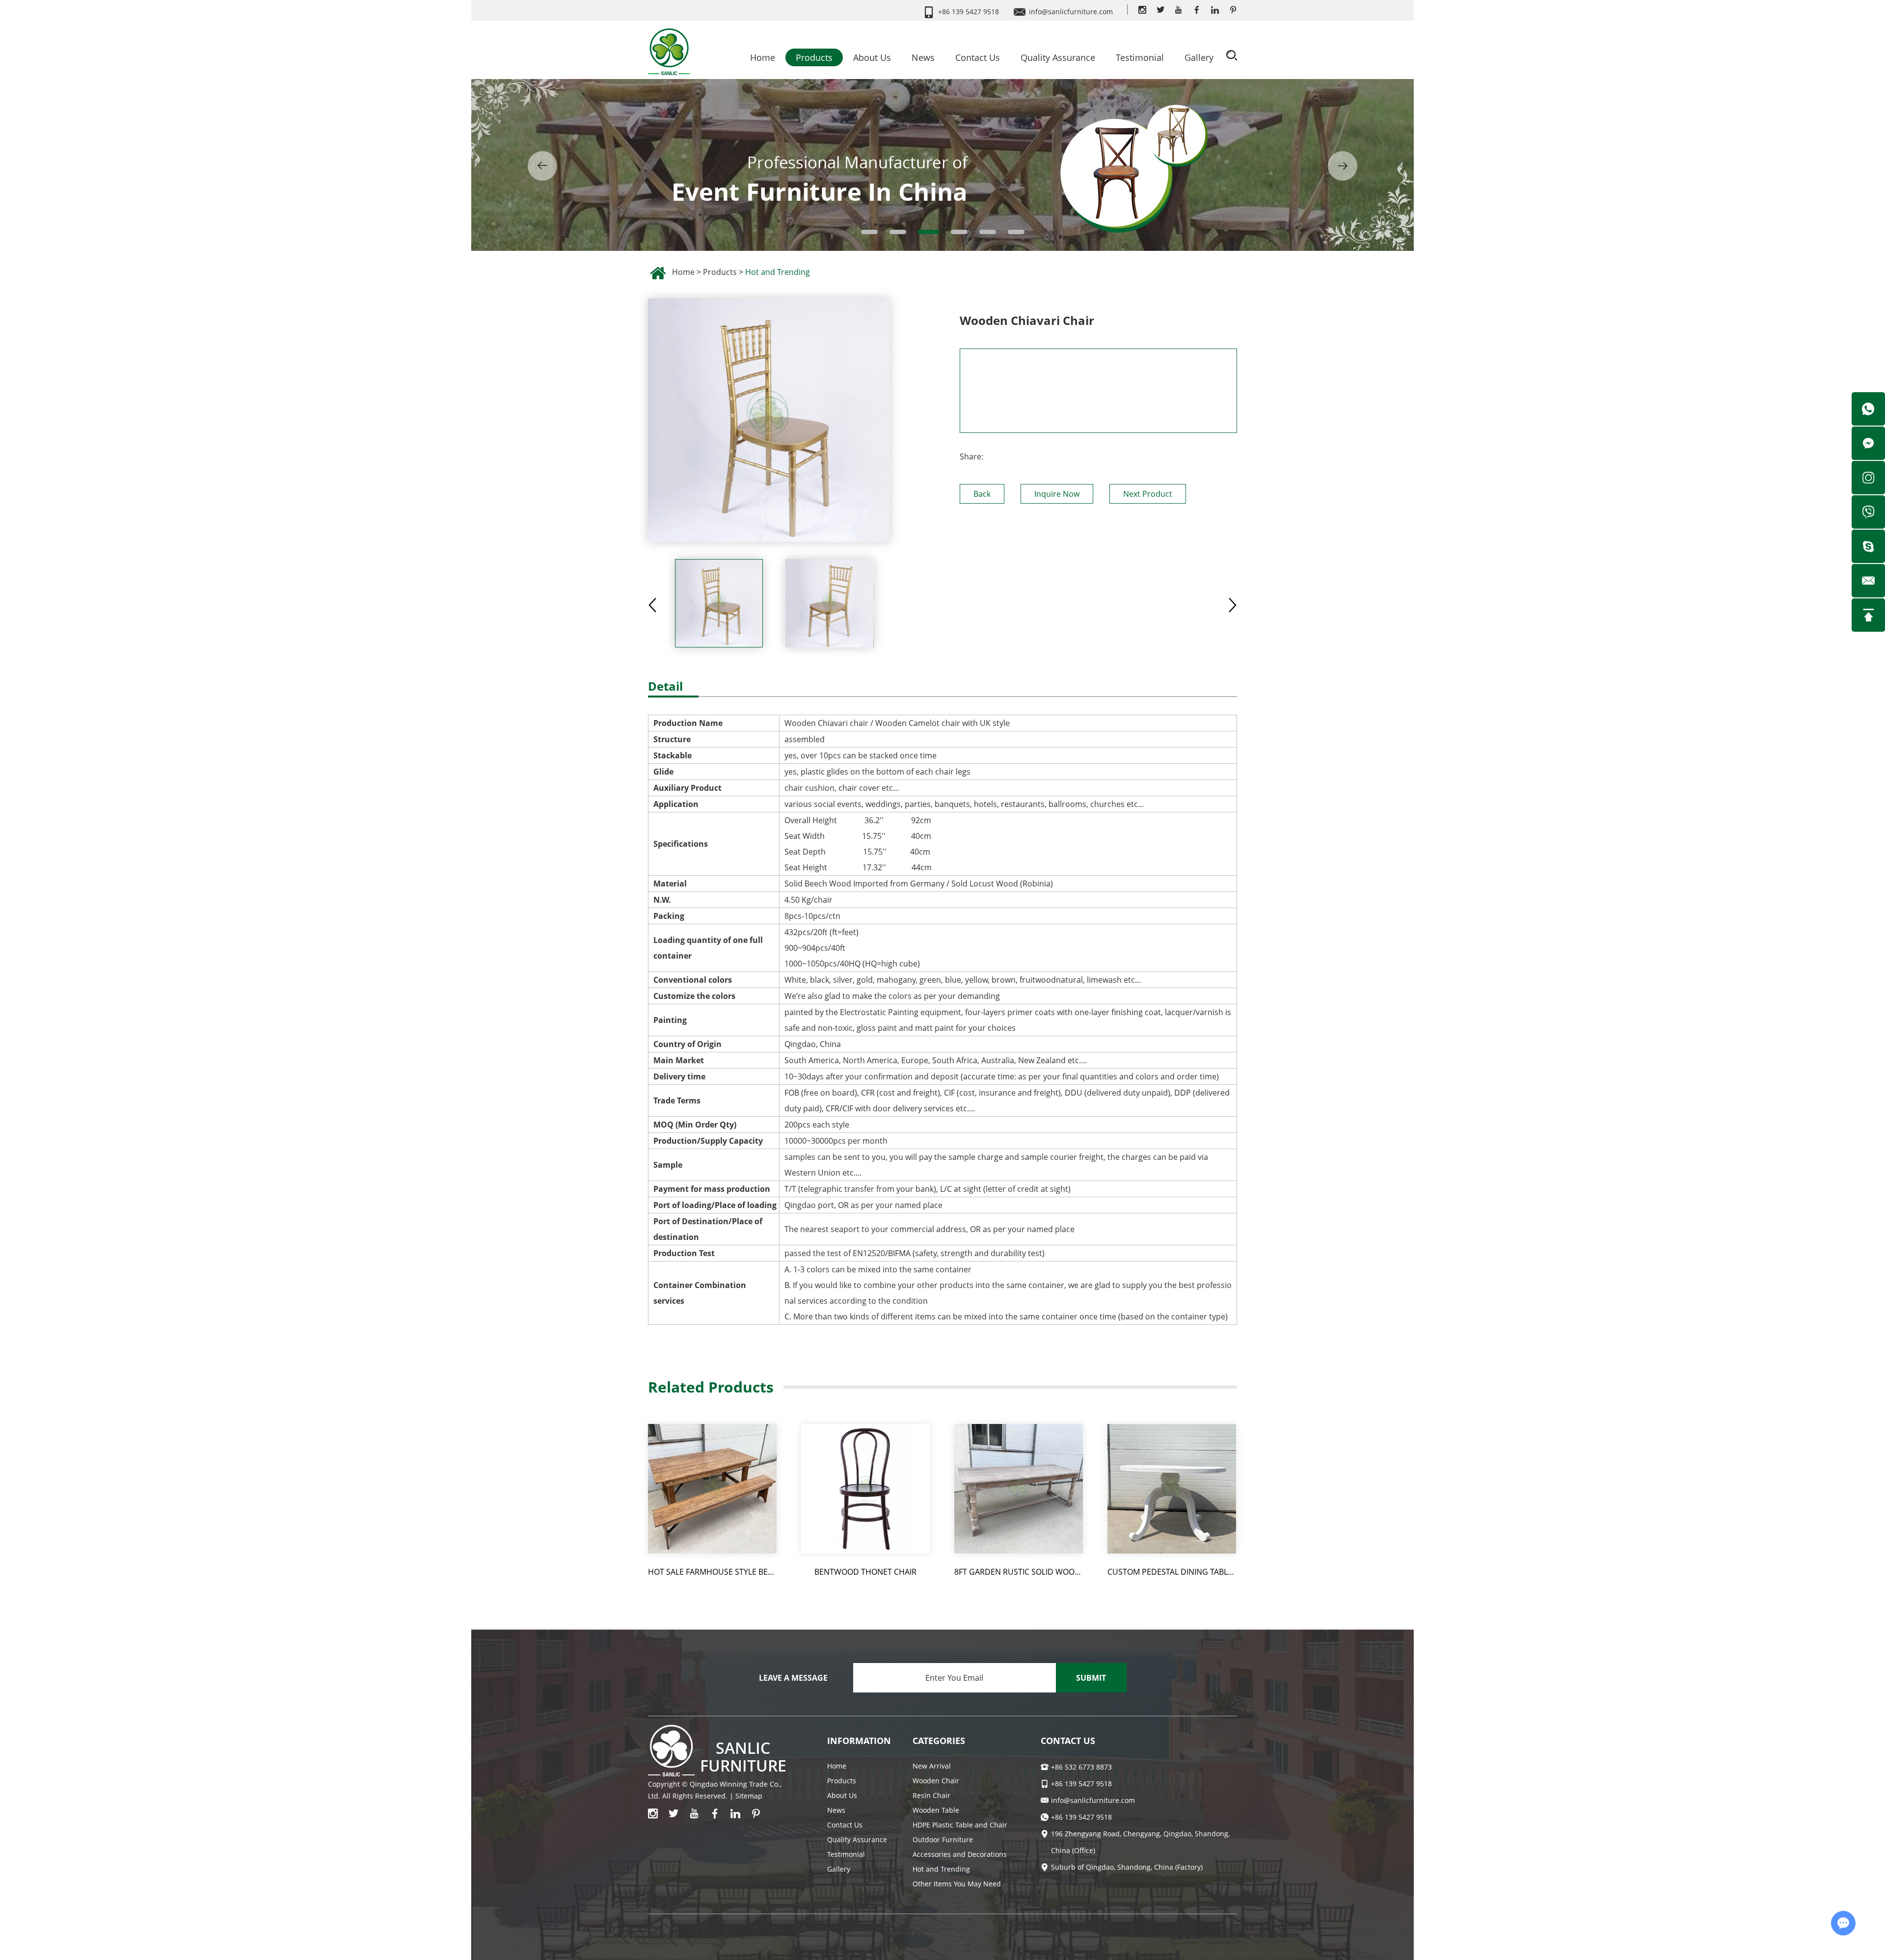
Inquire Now (1057, 494)
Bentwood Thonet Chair (865, 1572)
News (923, 57)
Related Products (711, 1387)
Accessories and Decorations (960, 1854)
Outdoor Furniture (943, 1839)
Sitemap (749, 1796)
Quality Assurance (1058, 57)
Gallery (1199, 57)
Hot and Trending (778, 272)
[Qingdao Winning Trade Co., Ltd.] (669, 49)
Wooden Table (936, 1810)
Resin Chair (931, 1795)
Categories (939, 1741)
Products (814, 57)
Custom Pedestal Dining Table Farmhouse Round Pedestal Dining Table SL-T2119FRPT (1172, 1572)
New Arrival (932, 1766)
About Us (872, 57)
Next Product (1148, 494)
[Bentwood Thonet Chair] (865, 1489)
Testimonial (1140, 57)
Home (763, 57)
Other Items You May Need (957, 1884)
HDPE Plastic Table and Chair (960, 1825)
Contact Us (978, 57)
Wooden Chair (936, 1781)
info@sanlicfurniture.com (1071, 12)
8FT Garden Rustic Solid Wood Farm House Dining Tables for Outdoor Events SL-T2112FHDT (1019, 1572)
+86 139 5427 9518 (1081, 1817)
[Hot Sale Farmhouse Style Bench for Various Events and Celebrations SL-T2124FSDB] (712, 1489)
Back (982, 494)
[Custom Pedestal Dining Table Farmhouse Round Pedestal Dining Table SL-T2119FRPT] (1172, 1489)
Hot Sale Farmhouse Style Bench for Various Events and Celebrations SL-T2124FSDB (712, 1572)
